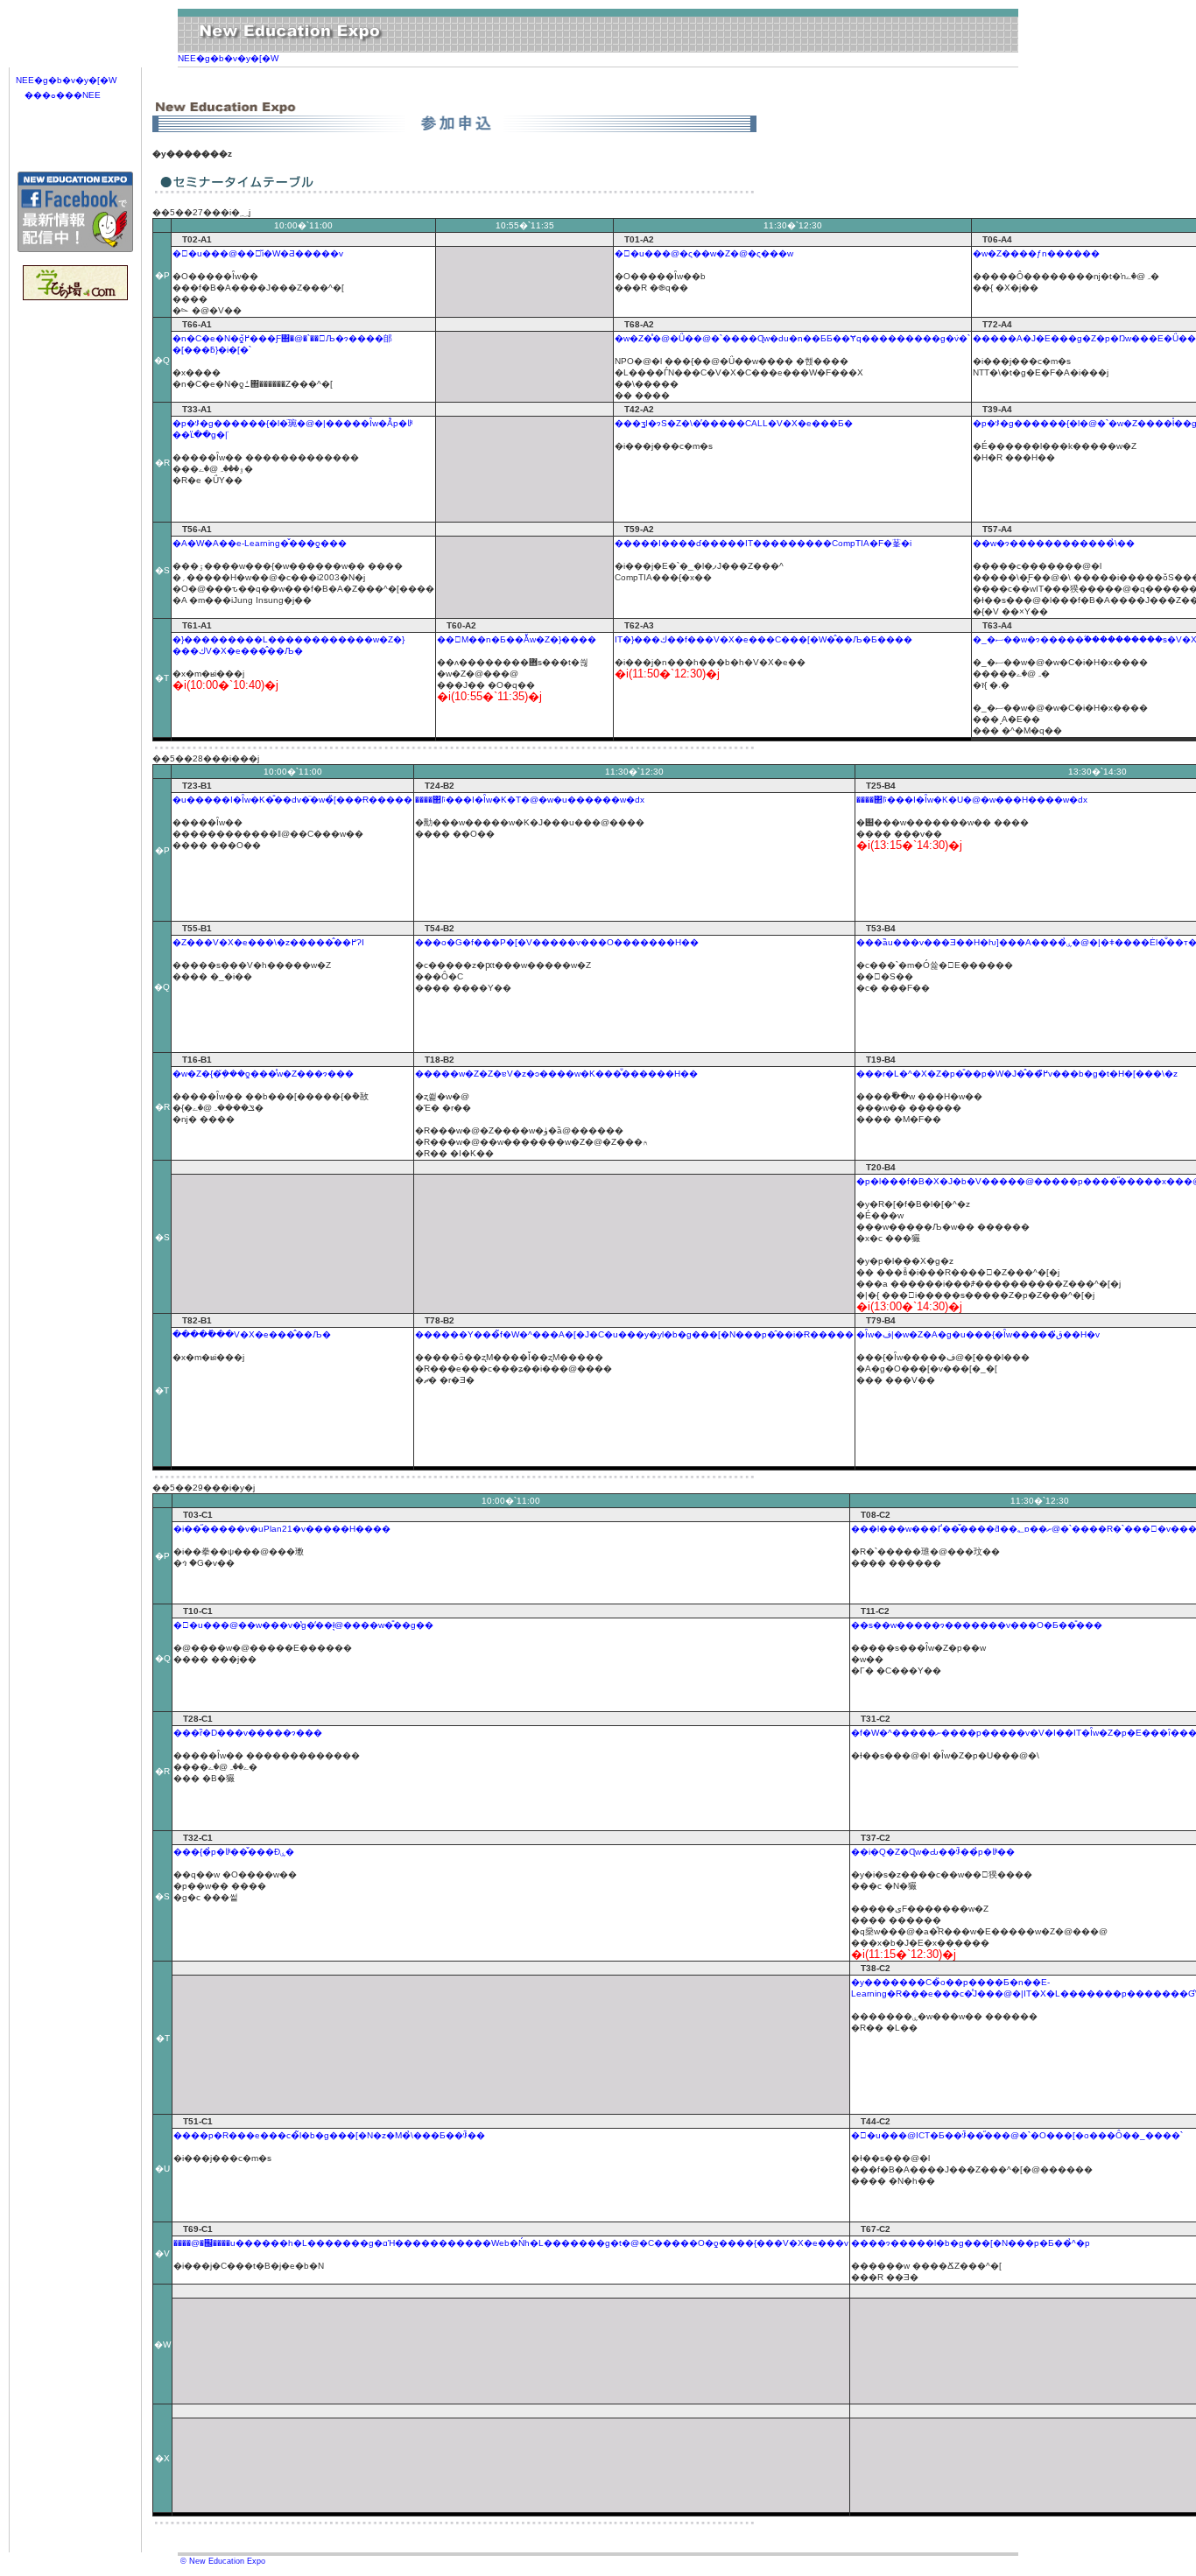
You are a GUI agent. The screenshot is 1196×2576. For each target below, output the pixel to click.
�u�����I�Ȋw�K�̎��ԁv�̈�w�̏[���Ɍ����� (292, 800)
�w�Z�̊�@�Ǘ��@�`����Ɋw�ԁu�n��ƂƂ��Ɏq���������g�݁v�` (792, 338)
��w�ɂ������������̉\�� (1054, 543)
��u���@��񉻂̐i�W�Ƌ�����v (258, 253)
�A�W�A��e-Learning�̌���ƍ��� (260, 543)
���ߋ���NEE (63, 95)
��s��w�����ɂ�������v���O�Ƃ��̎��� (977, 1625)
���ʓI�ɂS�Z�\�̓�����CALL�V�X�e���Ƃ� (734, 423)
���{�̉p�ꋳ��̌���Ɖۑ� (234, 1852)
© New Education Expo (222, 2561)
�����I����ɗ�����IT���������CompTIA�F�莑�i (763, 543)
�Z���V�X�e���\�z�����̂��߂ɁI (268, 942)
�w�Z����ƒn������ (1036, 253)
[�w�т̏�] (75, 297)
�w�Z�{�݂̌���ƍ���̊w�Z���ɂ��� (263, 1074)
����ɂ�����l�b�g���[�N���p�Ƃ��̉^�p (971, 2243)
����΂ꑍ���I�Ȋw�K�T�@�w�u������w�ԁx (530, 800)
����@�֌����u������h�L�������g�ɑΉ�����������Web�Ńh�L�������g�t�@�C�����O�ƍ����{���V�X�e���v (511, 2243)
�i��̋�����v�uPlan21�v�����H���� (282, 1529)
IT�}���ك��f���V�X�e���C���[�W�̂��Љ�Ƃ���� (763, 639)
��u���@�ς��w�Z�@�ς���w (704, 253)
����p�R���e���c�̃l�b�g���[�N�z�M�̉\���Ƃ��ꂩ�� (329, 2135)
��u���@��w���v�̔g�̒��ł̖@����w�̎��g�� (303, 1625)
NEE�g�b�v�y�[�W (228, 58)
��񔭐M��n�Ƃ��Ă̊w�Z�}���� (517, 639)
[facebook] (75, 249)
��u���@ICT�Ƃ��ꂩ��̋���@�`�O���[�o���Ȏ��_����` (1017, 2135)
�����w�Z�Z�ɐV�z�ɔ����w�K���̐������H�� (556, 1074)
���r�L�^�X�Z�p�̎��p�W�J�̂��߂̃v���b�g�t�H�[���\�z (1017, 1074)
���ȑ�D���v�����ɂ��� (248, 1733)
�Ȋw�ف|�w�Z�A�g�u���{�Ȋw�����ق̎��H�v (978, 1334)
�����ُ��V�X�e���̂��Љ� (252, 1334)
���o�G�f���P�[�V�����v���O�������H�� (557, 942)
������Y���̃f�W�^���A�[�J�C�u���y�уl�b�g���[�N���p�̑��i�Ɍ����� (634, 1334)
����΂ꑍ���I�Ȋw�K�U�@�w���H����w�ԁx (972, 800)
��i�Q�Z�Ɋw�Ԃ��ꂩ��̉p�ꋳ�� (933, 1852)
